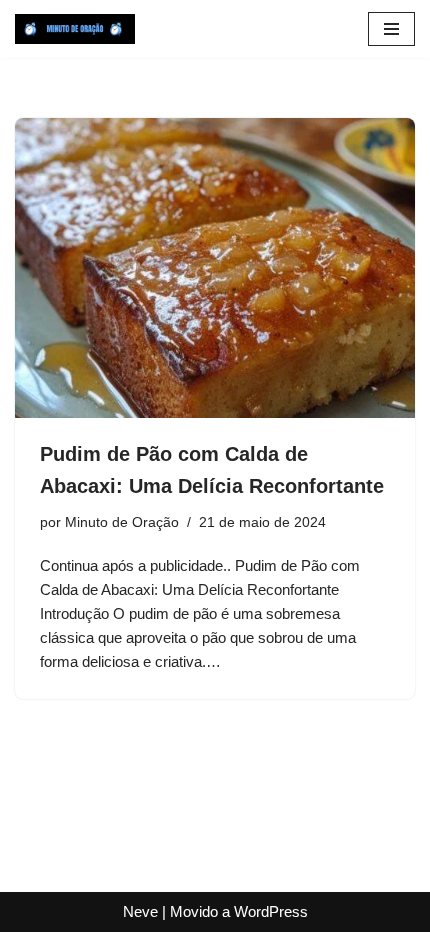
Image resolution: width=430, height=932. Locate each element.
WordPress (271, 911)
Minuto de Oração (122, 522)
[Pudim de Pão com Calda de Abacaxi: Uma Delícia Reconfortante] (215, 268)
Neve (140, 911)
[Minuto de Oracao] (75, 29)
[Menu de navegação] (391, 29)
